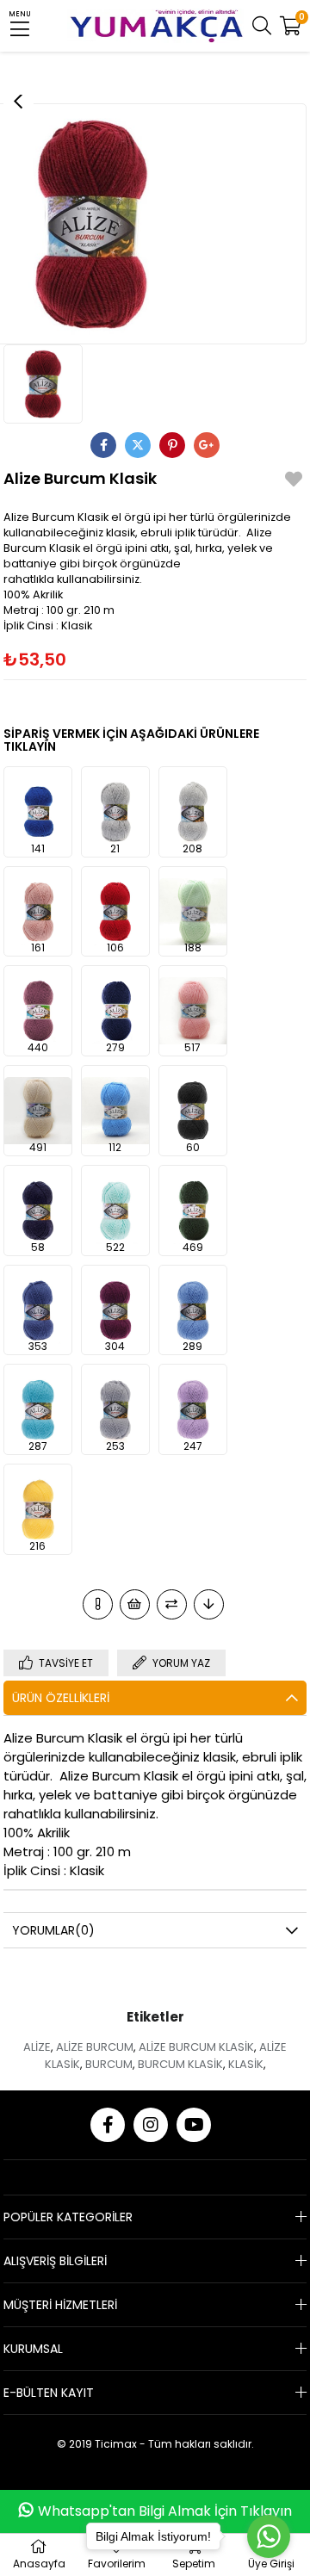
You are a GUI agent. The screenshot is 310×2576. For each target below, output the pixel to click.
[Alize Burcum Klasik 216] (38, 1509)
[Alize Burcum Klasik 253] (115, 1409)
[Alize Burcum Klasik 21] (115, 812)
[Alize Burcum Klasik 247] (193, 1409)
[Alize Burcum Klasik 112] (115, 1111)
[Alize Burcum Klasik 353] (38, 1310)
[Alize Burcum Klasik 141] (38, 812)
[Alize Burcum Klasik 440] (38, 1011)
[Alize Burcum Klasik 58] (38, 1211)
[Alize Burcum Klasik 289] (193, 1310)
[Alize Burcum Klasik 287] (38, 1409)
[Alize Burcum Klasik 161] (38, 912)
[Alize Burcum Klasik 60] (193, 1111)
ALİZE (37, 2047)
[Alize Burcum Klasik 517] (193, 1011)
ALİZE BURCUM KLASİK (196, 2047)
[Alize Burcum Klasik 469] (193, 1211)
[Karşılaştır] (172, 1604)
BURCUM (109, 2064)
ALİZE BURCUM (95, 2047)
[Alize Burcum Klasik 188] (193, 912)
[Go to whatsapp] (269, 2536)
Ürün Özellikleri (61, 1698)
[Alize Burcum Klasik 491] (38, 1111)
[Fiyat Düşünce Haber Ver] (209, 1604)
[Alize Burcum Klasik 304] (115, 1310)
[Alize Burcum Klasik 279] (115, 1011)
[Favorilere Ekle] (294, 482)
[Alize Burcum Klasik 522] (115, 1211)
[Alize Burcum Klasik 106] (115, 912)
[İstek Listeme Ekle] (135, 1604)
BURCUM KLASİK (180, 2064)
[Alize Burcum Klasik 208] (193, 812)
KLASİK (246, 2064)
